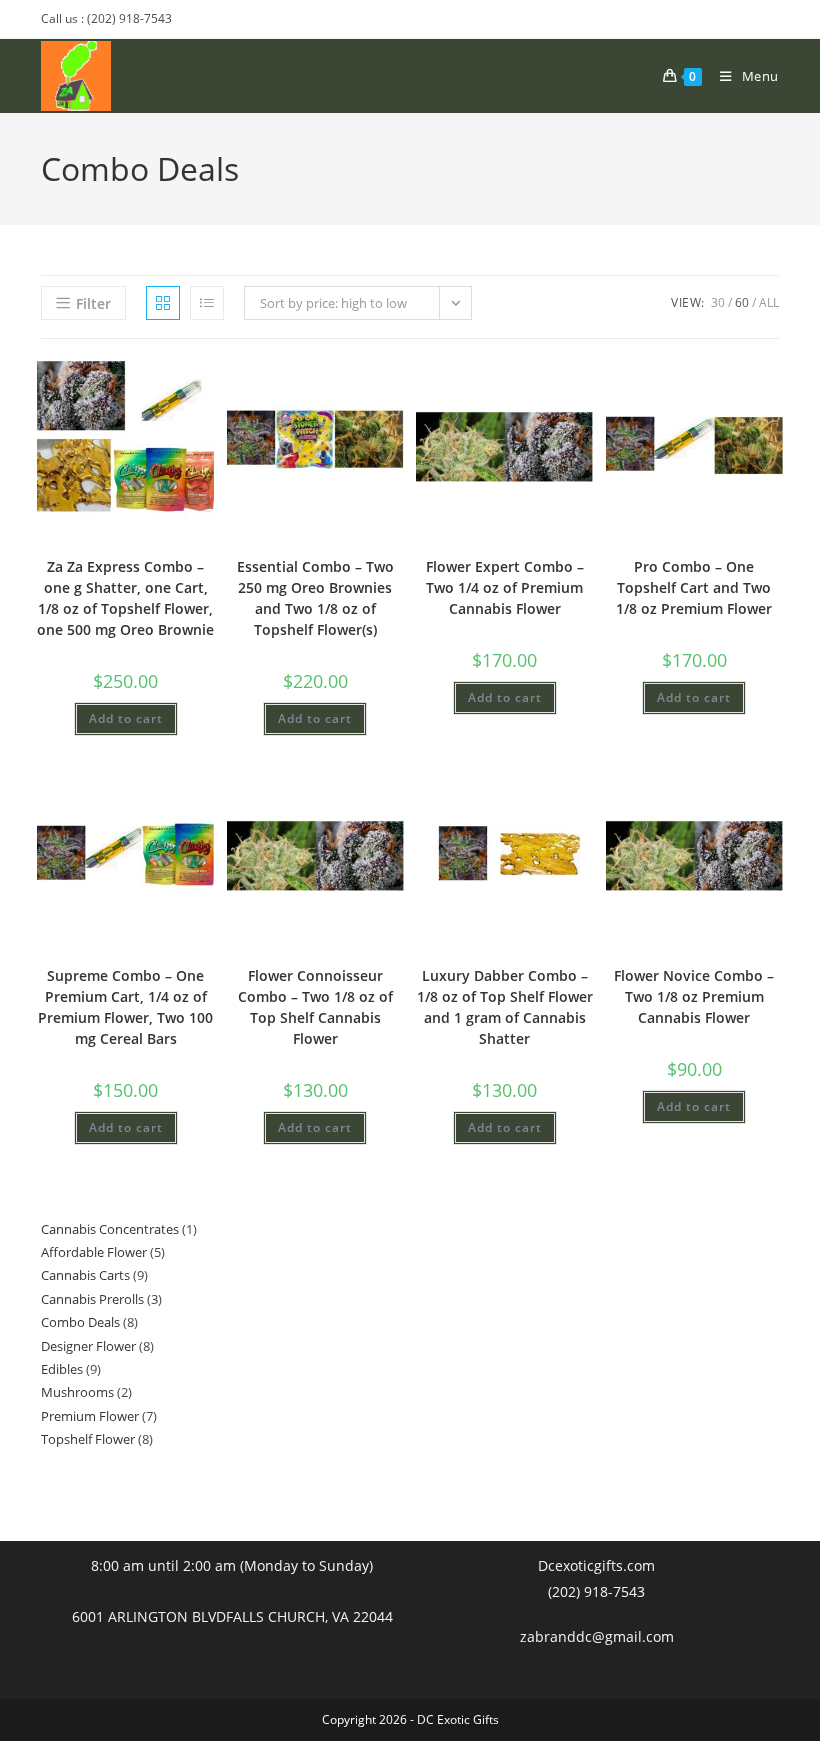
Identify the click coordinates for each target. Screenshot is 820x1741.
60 (742, 302)
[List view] (207, 303)
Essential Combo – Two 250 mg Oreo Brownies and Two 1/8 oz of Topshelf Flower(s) (315, 598)
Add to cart (126, 718)
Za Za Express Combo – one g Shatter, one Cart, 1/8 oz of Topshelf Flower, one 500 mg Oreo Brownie (125, 598)
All (769, 302)
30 (718, 302)
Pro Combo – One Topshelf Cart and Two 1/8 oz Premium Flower (694, 587)
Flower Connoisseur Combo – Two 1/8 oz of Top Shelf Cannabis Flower (315, 1007)
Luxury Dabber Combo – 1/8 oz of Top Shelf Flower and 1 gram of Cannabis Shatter (505, 1007)
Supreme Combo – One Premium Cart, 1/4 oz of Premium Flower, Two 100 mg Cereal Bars (125, 1007)
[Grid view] (163, 303)
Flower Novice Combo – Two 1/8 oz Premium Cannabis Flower (694, 996)
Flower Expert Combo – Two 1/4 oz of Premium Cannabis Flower (505, 587)
